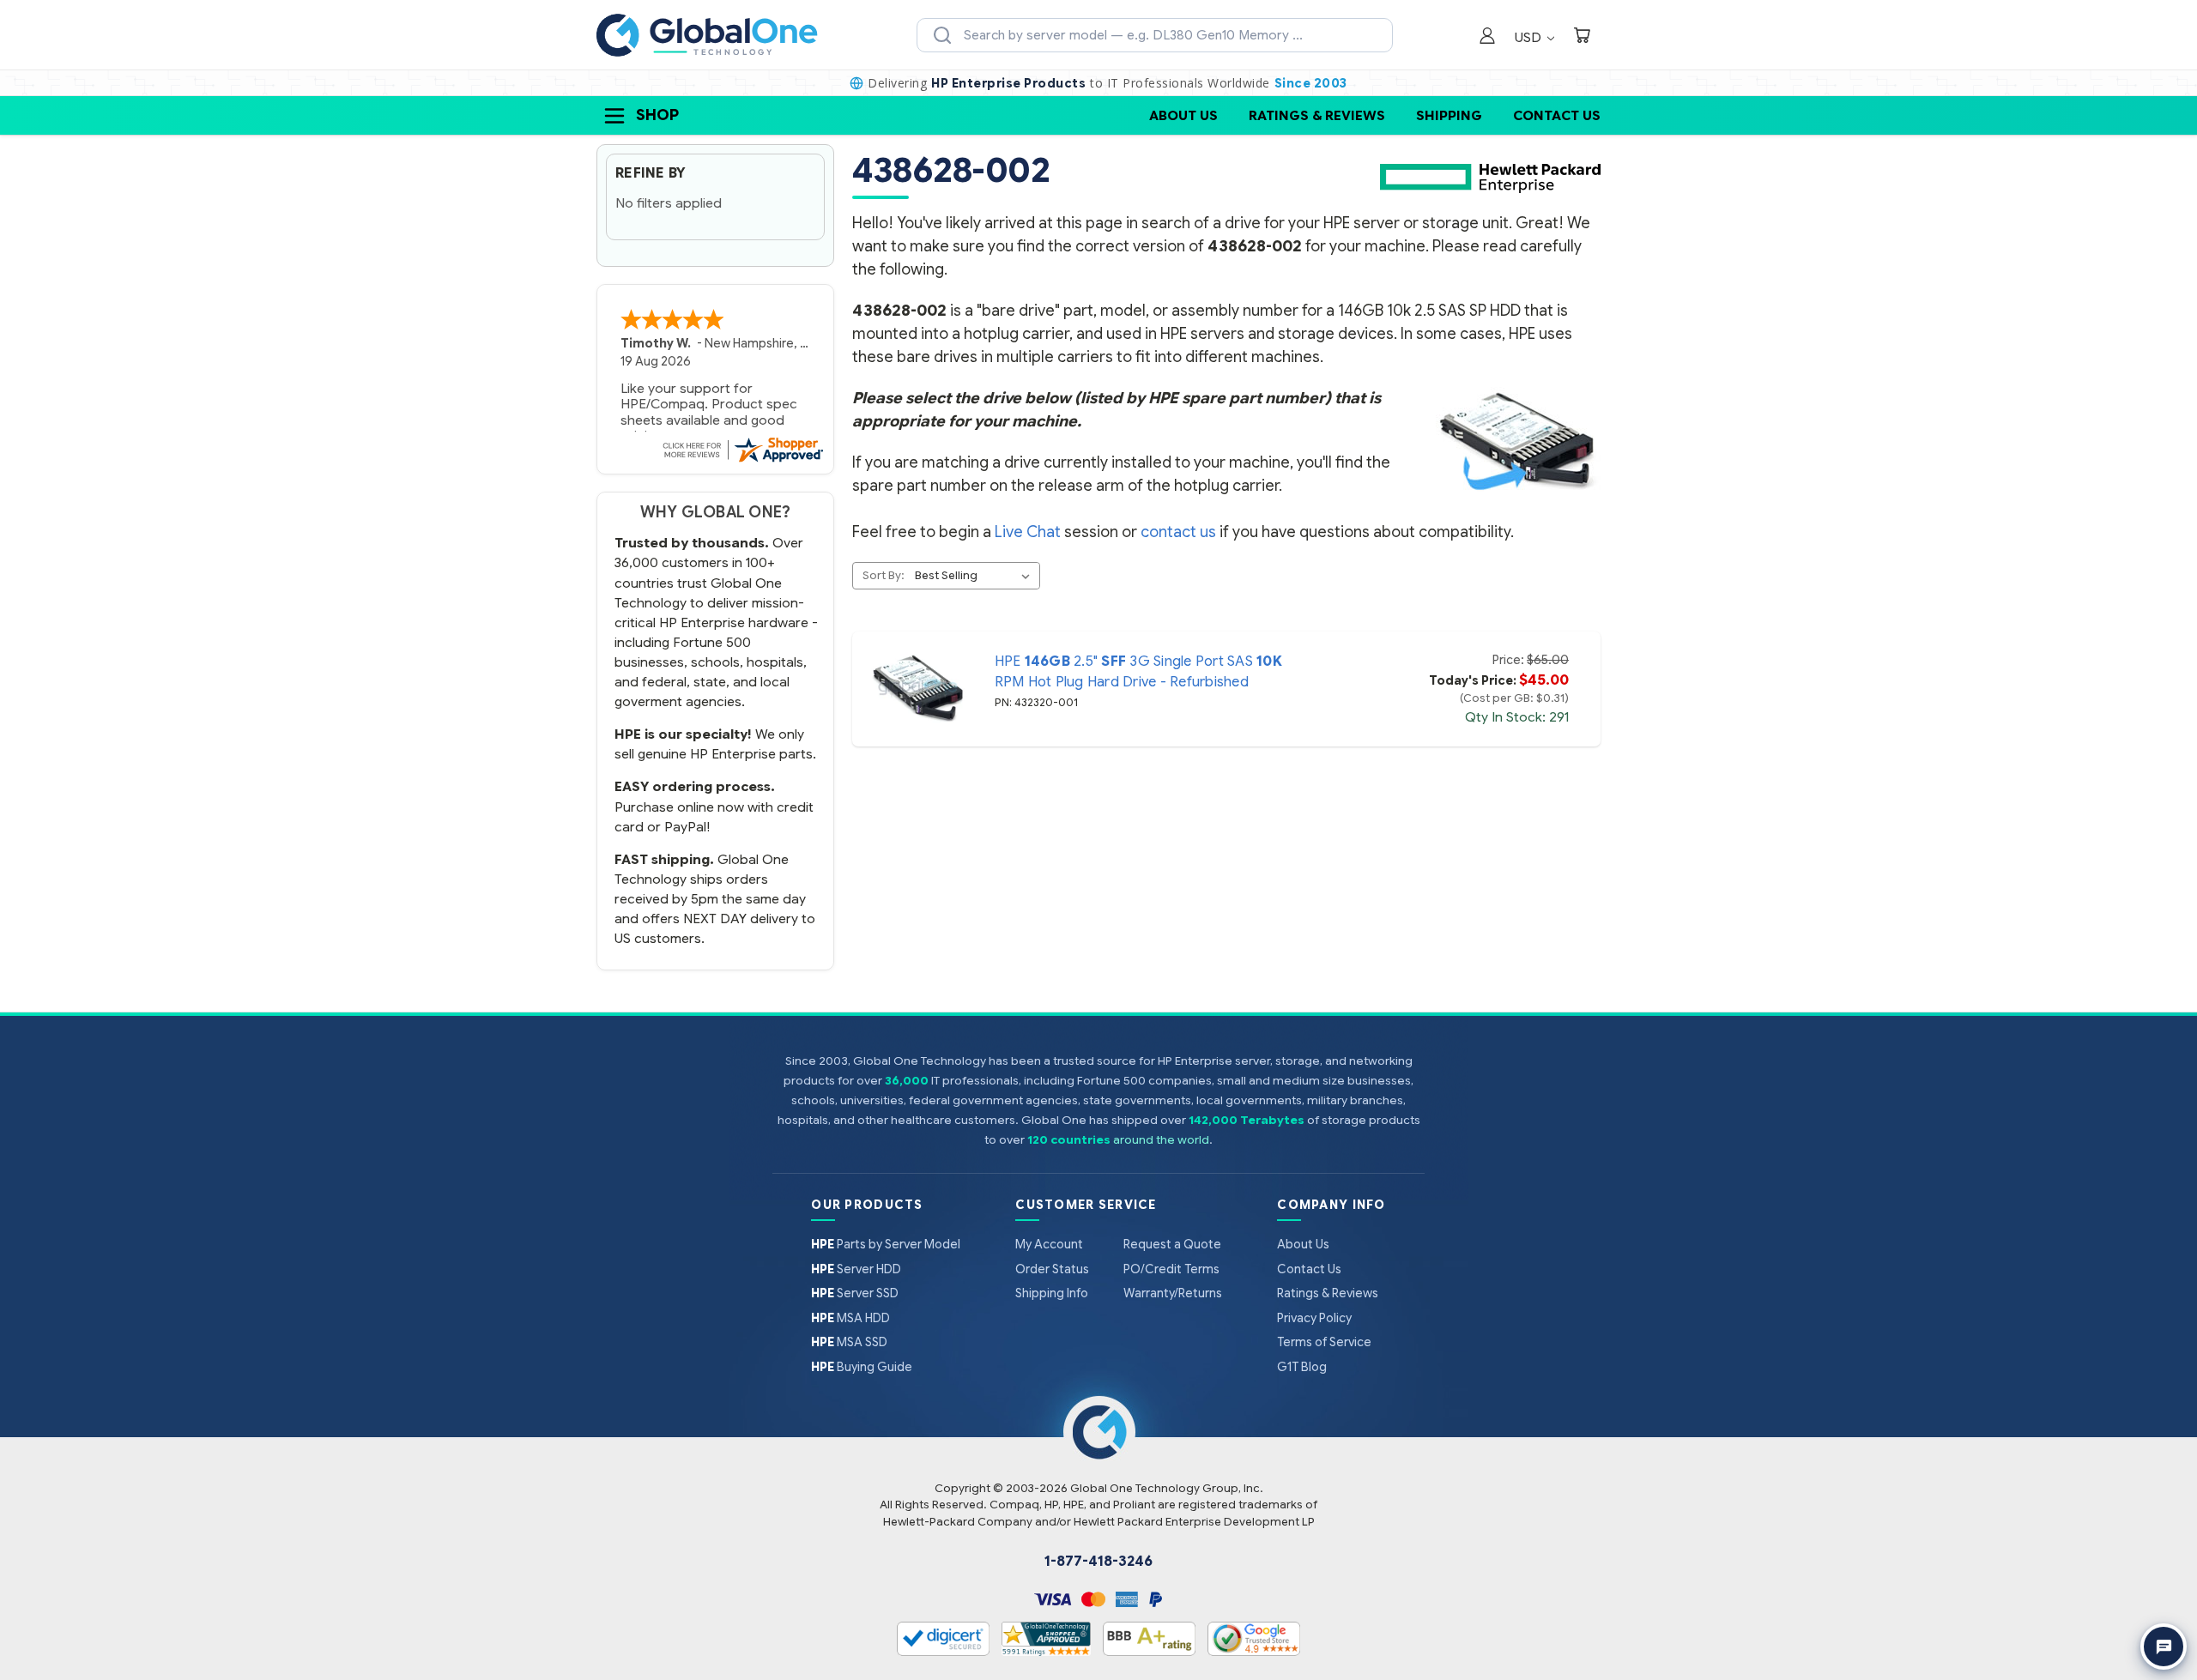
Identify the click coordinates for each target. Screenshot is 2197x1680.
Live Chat (1028, 532)
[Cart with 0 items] (1582, 37)
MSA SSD (849, 1342)
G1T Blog (1302, 1367)
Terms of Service (1324, 1342)
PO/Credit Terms (1171, 1269)
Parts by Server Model (886, 1244)
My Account (1049, 1244)
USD (1530, 37)
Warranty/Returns (1173, 1293)
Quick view (917, 689)
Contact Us (1557, 115)
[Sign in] (1487, 37)
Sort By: (884, 575)
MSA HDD (850, 1318)
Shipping (1449, 115)
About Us (1183, 115)
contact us (1178, 532)
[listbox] (976, 576)
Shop (657, 115)
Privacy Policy (1314, 1318)
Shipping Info (1052, 1293)
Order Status (1052, 1269)
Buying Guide (862, 1367)
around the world (1161, 1140)
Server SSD (855, 1293)
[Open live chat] (2164, 1647)
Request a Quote (1172, 1244)
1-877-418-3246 (1098, 1562)
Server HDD (856, 1269)
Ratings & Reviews (1317, 115)
